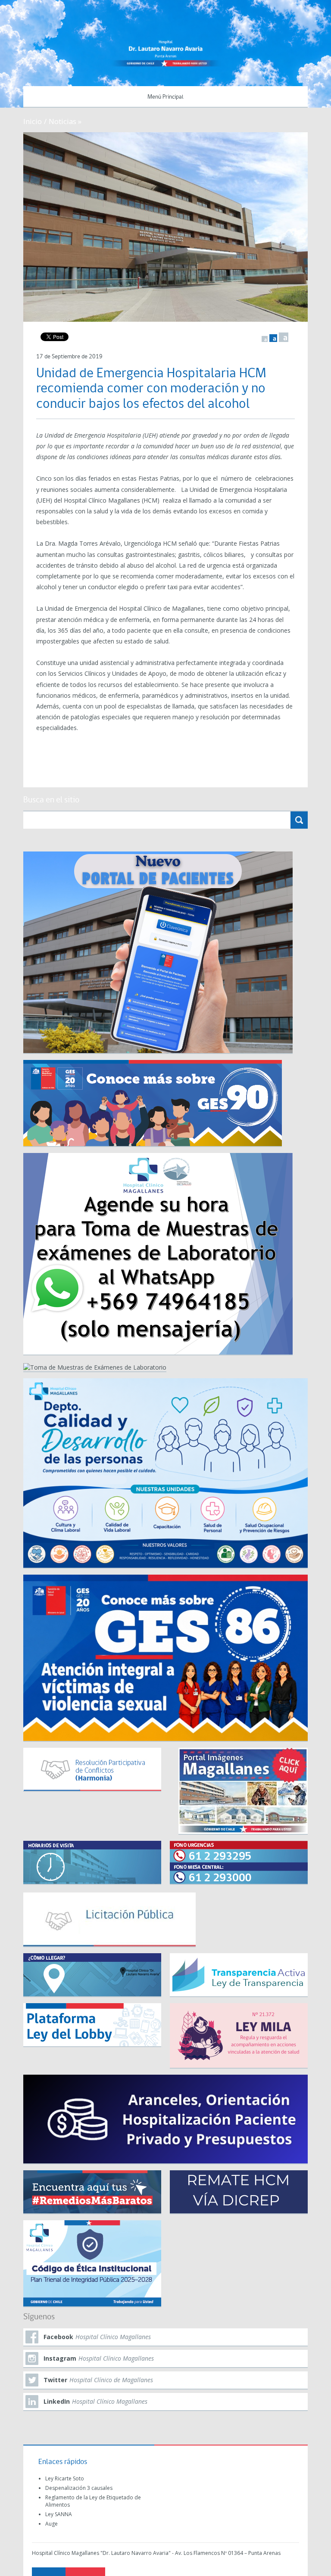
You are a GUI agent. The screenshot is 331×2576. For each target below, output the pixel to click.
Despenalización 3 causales (79, 2488)
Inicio (33, 121)
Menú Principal (165, 97)
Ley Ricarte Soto (65, 2478)
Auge (52, 2524)
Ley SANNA (59, 2514)
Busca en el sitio (51, 800)
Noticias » (65, 121)
